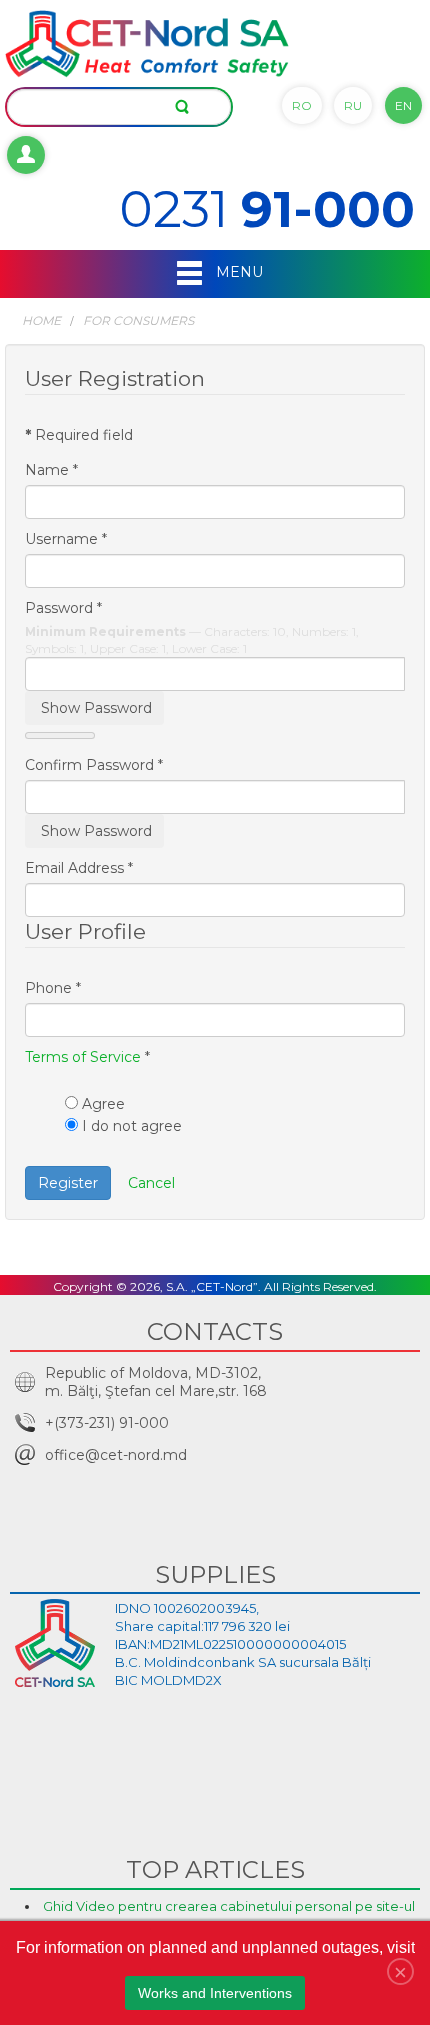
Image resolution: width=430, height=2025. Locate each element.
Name (51, 470)
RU (353, 105)
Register (68, 1183)
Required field (79, 435)
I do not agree (132, 1126)
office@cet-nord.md (116, 1455)
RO (302, 105)
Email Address (79, 868)
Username (66, 539)
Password (63, 608)
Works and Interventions (215, 1993)
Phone (53, 988)
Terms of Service (83, 1057)
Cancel (151, 1183)
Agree (103, 1104)
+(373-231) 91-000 (107, 1423)
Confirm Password (94, 765)
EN (403, 105)
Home (41, 320)
